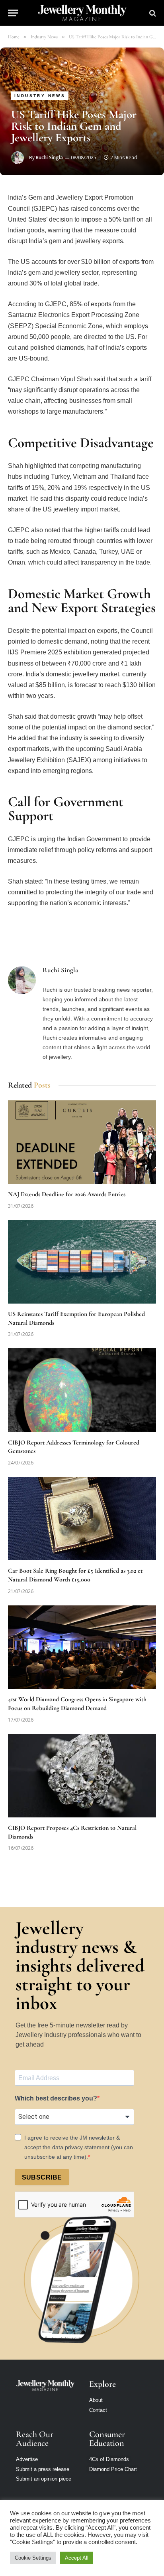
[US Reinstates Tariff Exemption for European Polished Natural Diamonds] (82, 1262)
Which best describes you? (56, 2098)
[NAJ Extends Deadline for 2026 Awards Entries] (82, 1142)
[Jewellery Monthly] (82, 13)
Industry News (40, 96)
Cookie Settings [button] (33, 2558)
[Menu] (13, 13)
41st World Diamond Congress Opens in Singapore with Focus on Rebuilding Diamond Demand (77, 1704)
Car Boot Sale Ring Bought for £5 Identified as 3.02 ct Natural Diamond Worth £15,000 (75, 1575)
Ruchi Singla (49, 158)
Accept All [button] (77, 2558)
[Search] (152, 13)
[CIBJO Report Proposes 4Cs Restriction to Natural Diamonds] (82, 1776)
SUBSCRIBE (42, 2177)
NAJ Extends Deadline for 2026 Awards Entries (67, 1194)
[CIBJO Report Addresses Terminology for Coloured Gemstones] (82, 1390)
